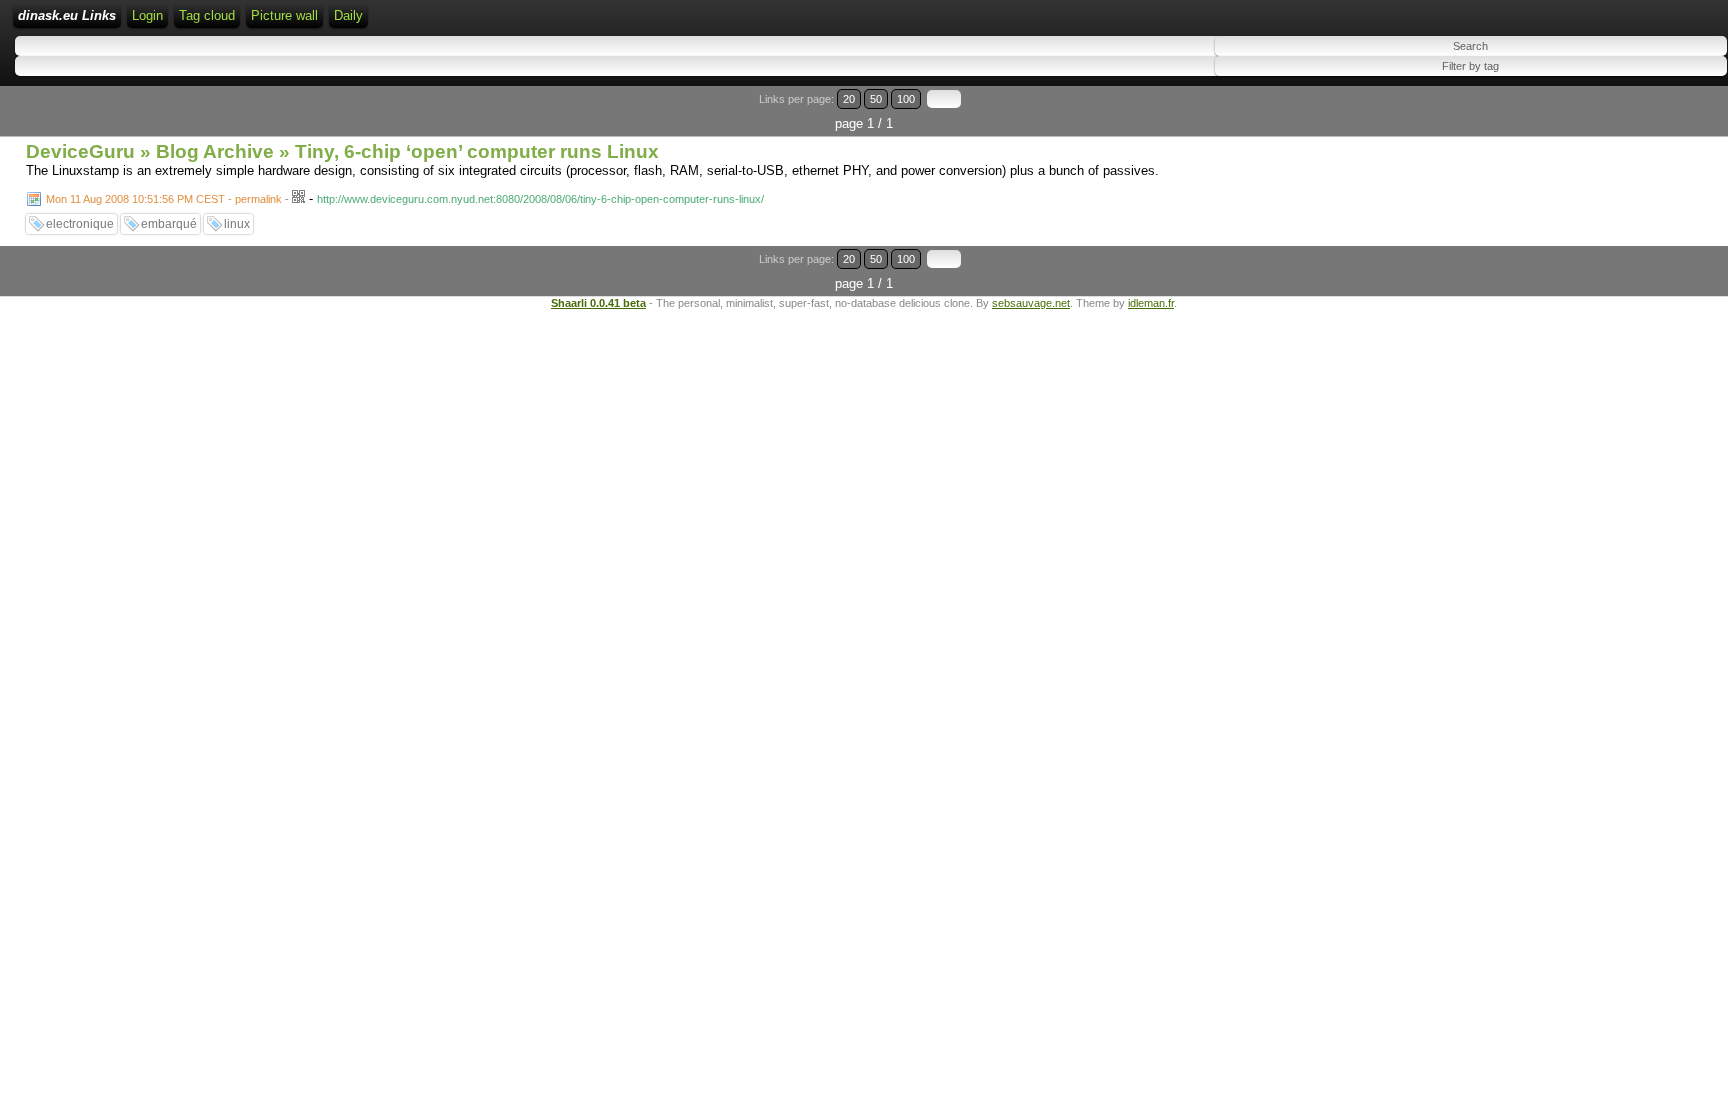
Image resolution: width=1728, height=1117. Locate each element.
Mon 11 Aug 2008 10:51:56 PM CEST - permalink (164, 199)
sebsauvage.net (1031, 303)
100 (906, 99)
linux (237, 224)
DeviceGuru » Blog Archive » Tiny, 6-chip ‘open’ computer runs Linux (342, 151)
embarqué (169, 224)
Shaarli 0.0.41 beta (598, 303)
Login (147, 15)
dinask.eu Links (67, 15)
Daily (348, 15)
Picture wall (284, 15)
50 (876, 99)
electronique (80, 224)
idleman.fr (1151, 303)
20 (849, 99)
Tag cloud (207, 15)
